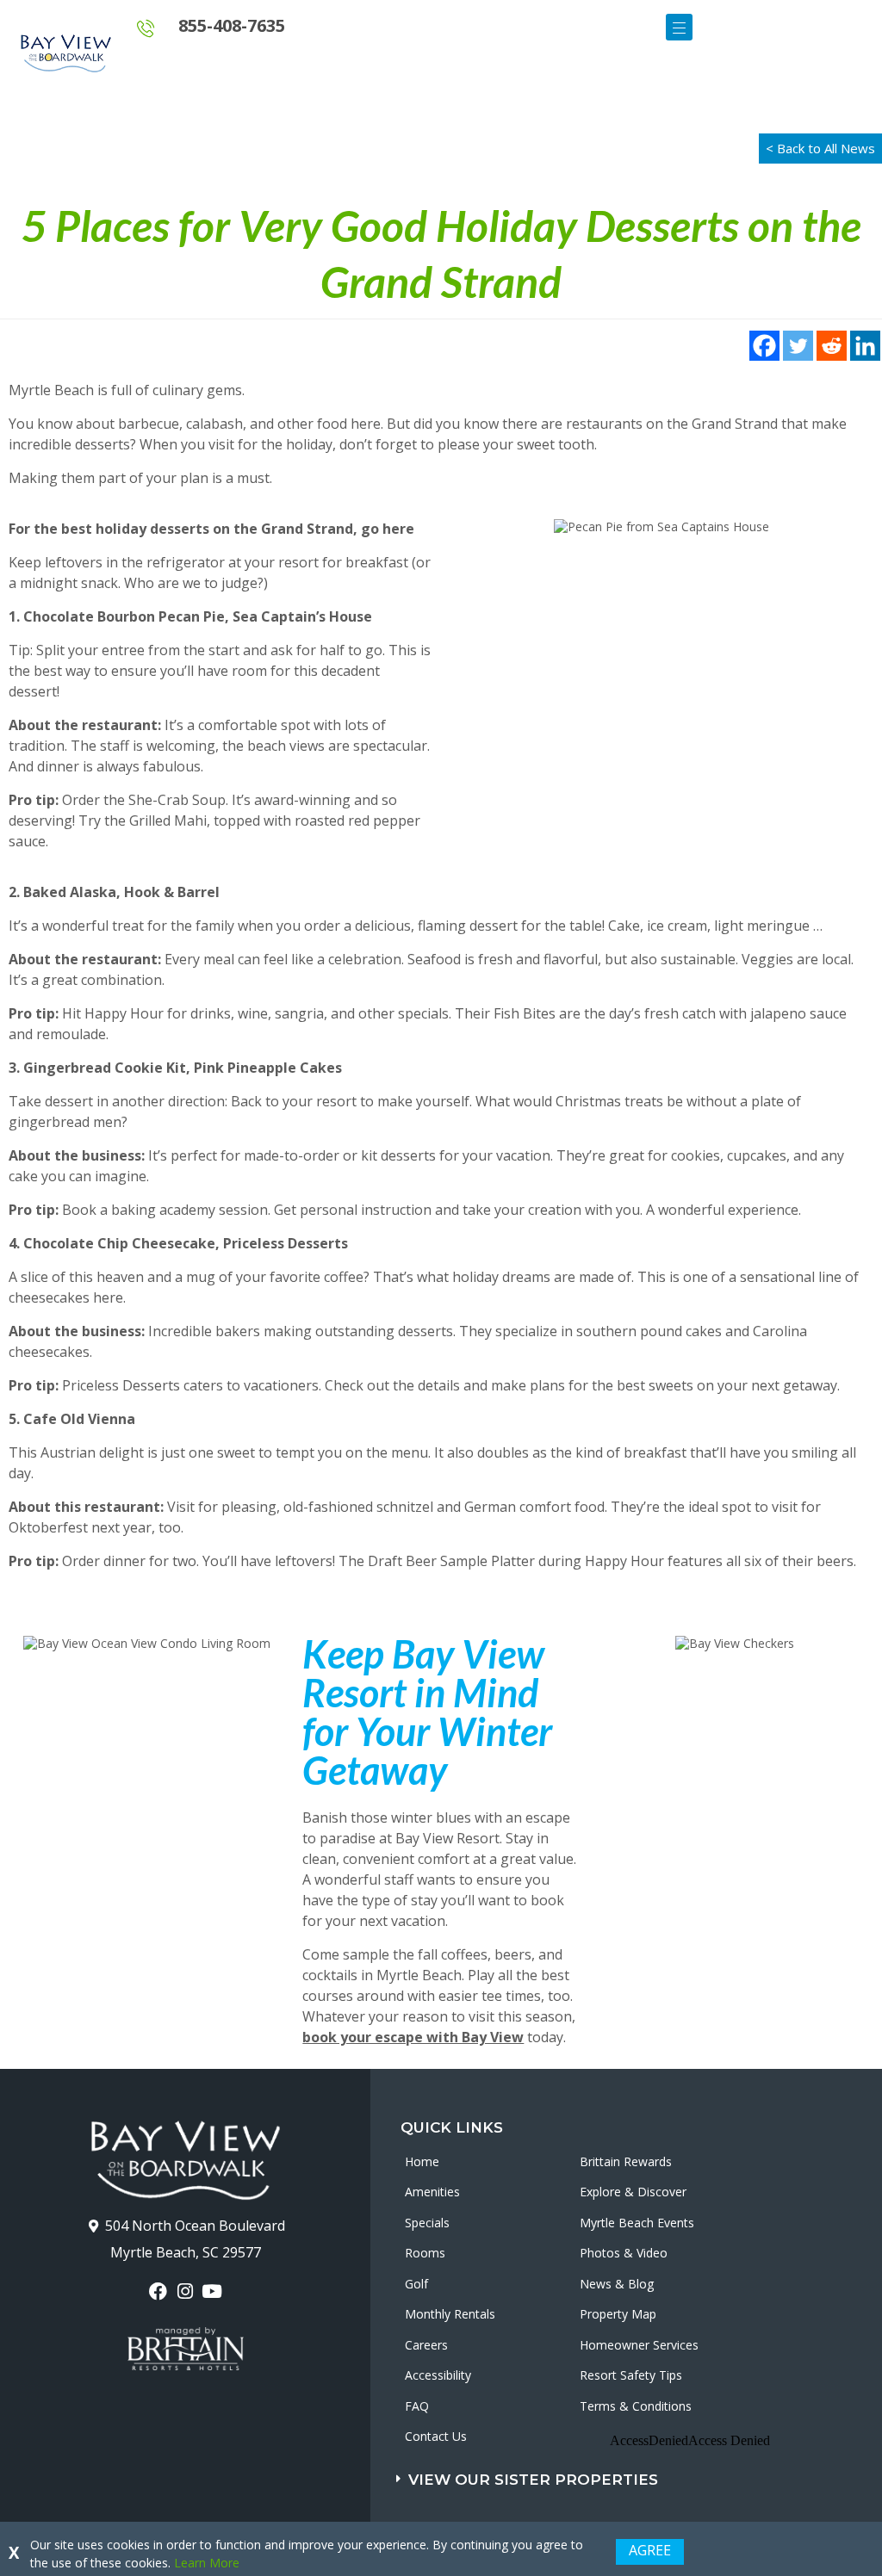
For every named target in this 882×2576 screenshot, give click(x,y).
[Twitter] (798, 346)
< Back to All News (820, 148)
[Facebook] (764, 346)
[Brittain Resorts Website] (186, 2349)
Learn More (207, 2563)
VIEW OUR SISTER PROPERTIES (533, 2480)
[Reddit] (832, 346)
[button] (604, 2476)
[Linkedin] (865, 346)
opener (679, 27)
